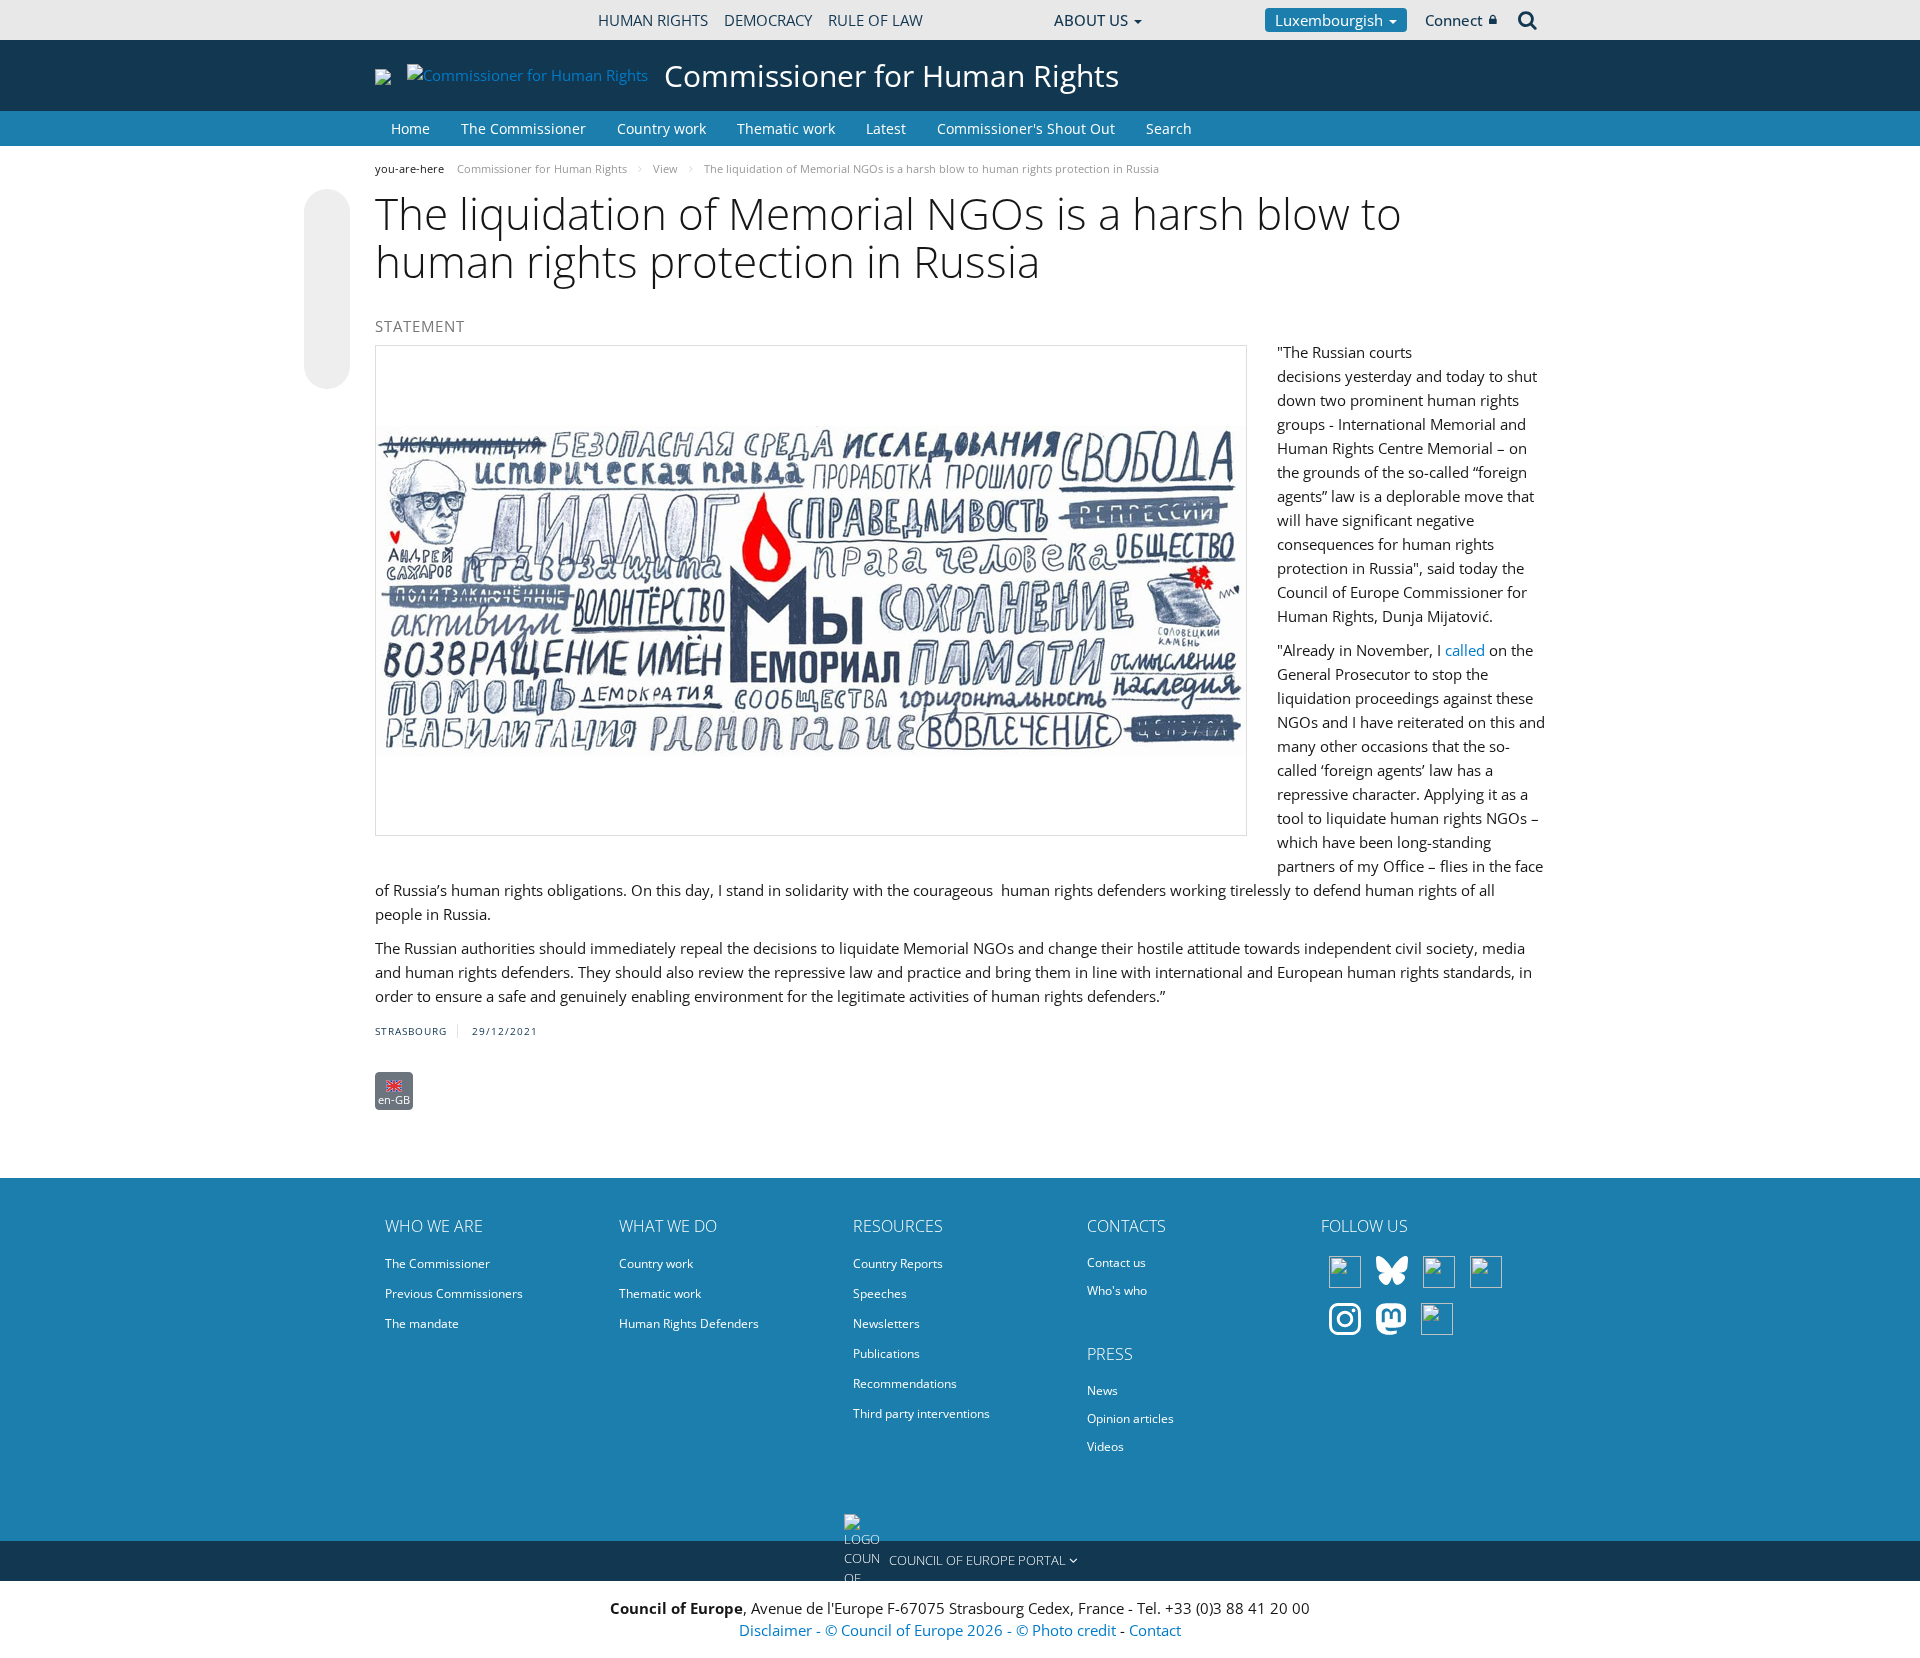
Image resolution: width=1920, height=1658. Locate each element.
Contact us (1116, 1262)
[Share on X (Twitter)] (327, 252)
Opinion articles (1130, 1418)
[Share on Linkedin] (327, 328)
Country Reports (898, 1263)
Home (410, 128)
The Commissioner (523, 128)
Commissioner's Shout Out (1026, 128)
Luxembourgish (1331, 20)
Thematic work (786, 128)
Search (1169, 128)
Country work (661, 128)
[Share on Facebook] (327, 290)
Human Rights (653, 20)
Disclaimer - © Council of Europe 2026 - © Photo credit (929, 1630)
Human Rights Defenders (689, 1323)
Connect (1454, 20)
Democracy (768, 20)
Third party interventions (921, 1413)
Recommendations (905, 1383)
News (1102, 1390)
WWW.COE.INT (425, 20)
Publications (886, 1353)
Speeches (880, 1293)
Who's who (1117, 1290)
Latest (886, 128)
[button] (960, 1561)
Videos (1105, 1446)
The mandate (422, 1323)
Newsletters (886, 1323)
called (1465, 650)
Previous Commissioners (454, 1293)
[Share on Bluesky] (327, 214)
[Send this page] (327, 366)
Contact (1155, 1630)
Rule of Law (875, 20)
